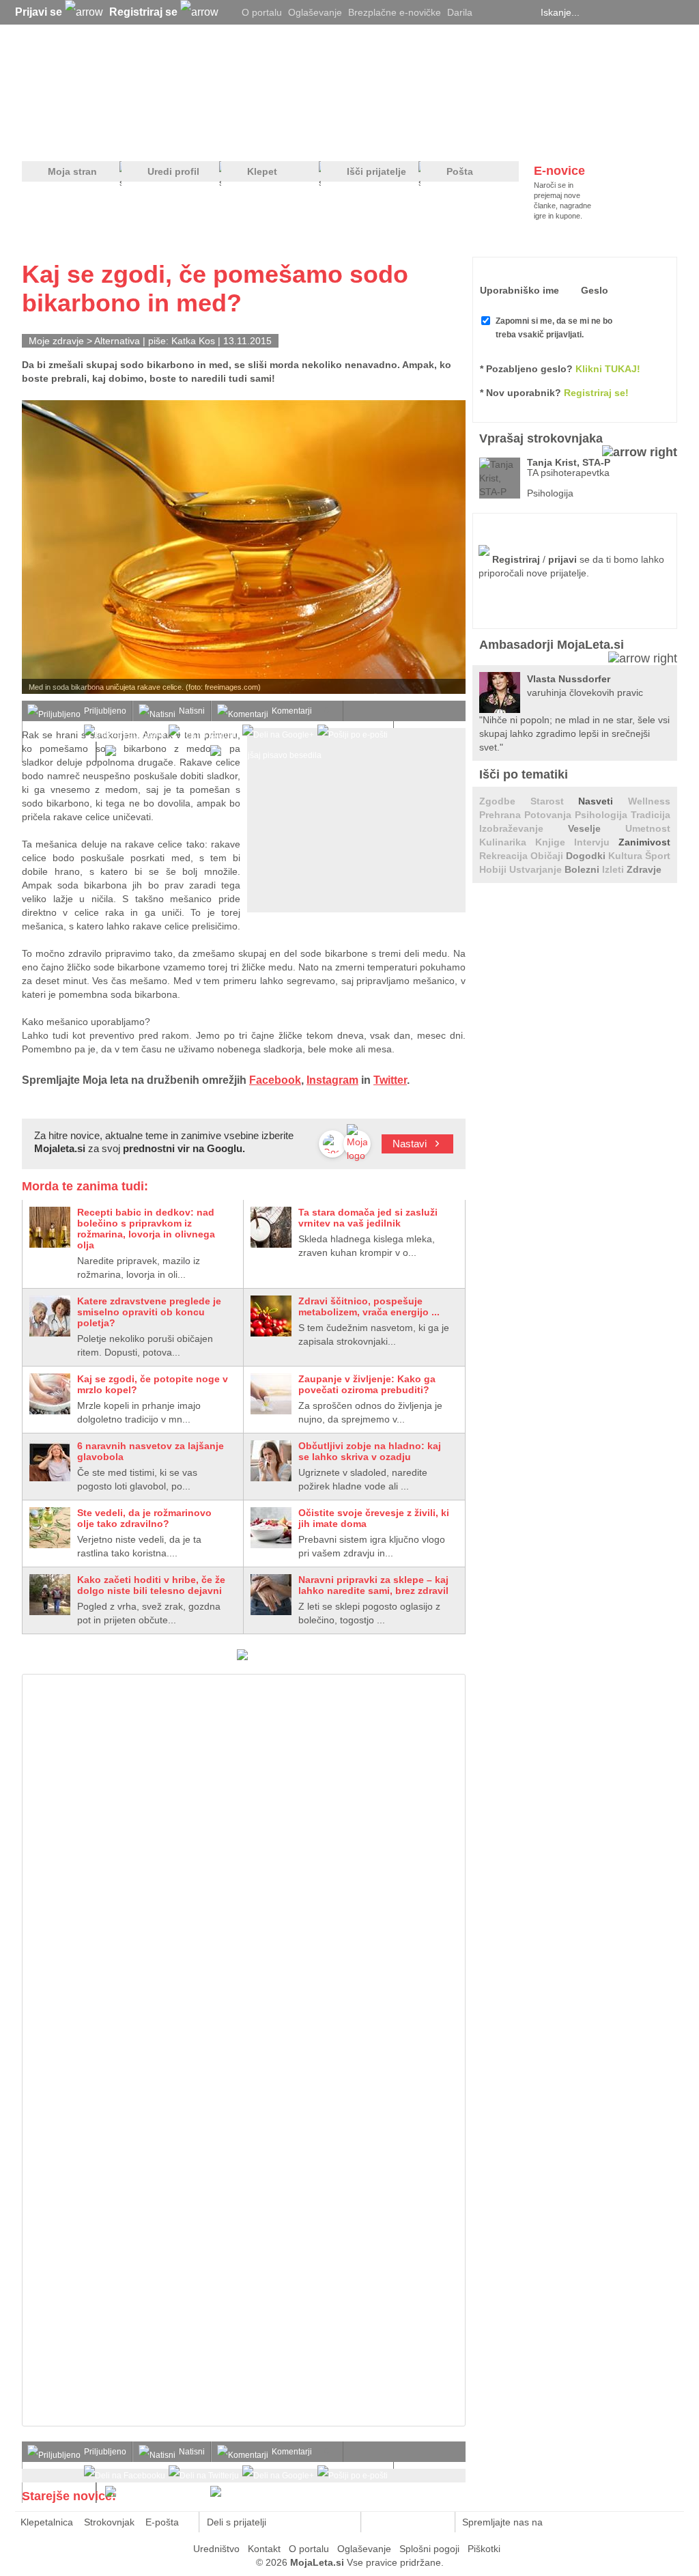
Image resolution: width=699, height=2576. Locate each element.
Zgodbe (505, 801)
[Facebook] (507, 12)
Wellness (649, 801)
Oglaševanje (315, 12)
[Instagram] (524, 12)
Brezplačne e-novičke (395, 12)
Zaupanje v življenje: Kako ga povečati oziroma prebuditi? (367, 1384)
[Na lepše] (356, 137)
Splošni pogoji (429, 2549)
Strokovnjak (109, 2522)
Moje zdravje (56, 341)
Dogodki (587, 856)
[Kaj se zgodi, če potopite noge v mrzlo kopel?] (50, 1394)
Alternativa (117, 341)
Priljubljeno (105, 711)
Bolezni (583, 869)
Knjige (555, 842)
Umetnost (648, 828)
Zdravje (644, 869)
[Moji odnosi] (182, 137)
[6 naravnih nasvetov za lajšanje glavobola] (50, 1461)
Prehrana (502, 815)
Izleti (614, 869)
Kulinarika (507, 842)
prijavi (562, 559)
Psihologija (603, 815)
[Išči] (673, 12)
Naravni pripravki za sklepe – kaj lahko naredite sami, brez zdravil (373, 1585)
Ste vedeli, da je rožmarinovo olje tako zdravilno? (144, 1518)
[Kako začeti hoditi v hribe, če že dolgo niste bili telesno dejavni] (50, 1595)
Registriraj (516, 559)
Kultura (627, 856)
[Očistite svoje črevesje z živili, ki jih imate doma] (271, 1528)
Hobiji (494, 869)
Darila (460, 12)
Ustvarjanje (537, 869)
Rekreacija (505, 856)
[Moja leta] (152, 79)
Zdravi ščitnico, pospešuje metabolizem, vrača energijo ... (369, 1306)
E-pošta (162, 2522)
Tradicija (651, 815)
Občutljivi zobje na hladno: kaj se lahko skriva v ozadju (370, 1451)
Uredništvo (216, 2549)
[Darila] (242, 1657)
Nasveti (603, 801)
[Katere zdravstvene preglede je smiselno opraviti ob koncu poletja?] (50, 1316)
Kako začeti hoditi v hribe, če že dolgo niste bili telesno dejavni (151, 1585)
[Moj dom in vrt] (241, 137)
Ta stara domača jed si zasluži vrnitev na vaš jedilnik (368, 1218)
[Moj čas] (533, 137)
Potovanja (550, 815)
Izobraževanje (524, 828)
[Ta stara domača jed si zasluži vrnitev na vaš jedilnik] (271, 1227)
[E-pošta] (343, 2522)
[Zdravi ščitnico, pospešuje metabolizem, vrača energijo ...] (271, 1316)
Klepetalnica (47, 2522)
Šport (658, 856)
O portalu (262, 12)
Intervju (596, 842)
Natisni (192, 711)
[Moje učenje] (299, 137)
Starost (555, 801)
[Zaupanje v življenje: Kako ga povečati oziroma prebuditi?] (271, 1394)
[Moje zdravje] (128, 137)
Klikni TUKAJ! (608, 369)
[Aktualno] (652, 137)
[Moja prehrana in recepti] (445, 137)
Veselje (597, 828)
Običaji (548, 856)
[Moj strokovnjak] (58, 137)
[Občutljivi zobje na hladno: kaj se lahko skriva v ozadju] (271, 1461)
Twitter (390, 1080)
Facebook (275, 1080)
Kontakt (264, 2549)
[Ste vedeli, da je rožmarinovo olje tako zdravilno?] (50, 1528)
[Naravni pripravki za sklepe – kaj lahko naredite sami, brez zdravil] (271, 1595)
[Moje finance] (591, 137)
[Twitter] (489, 12)
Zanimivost (644, 842)
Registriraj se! (596, 393)
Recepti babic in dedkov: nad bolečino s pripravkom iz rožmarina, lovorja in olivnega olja (146, 1229)
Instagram (332, 1080)
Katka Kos (193, 341)
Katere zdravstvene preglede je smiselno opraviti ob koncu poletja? (149, 1312)
